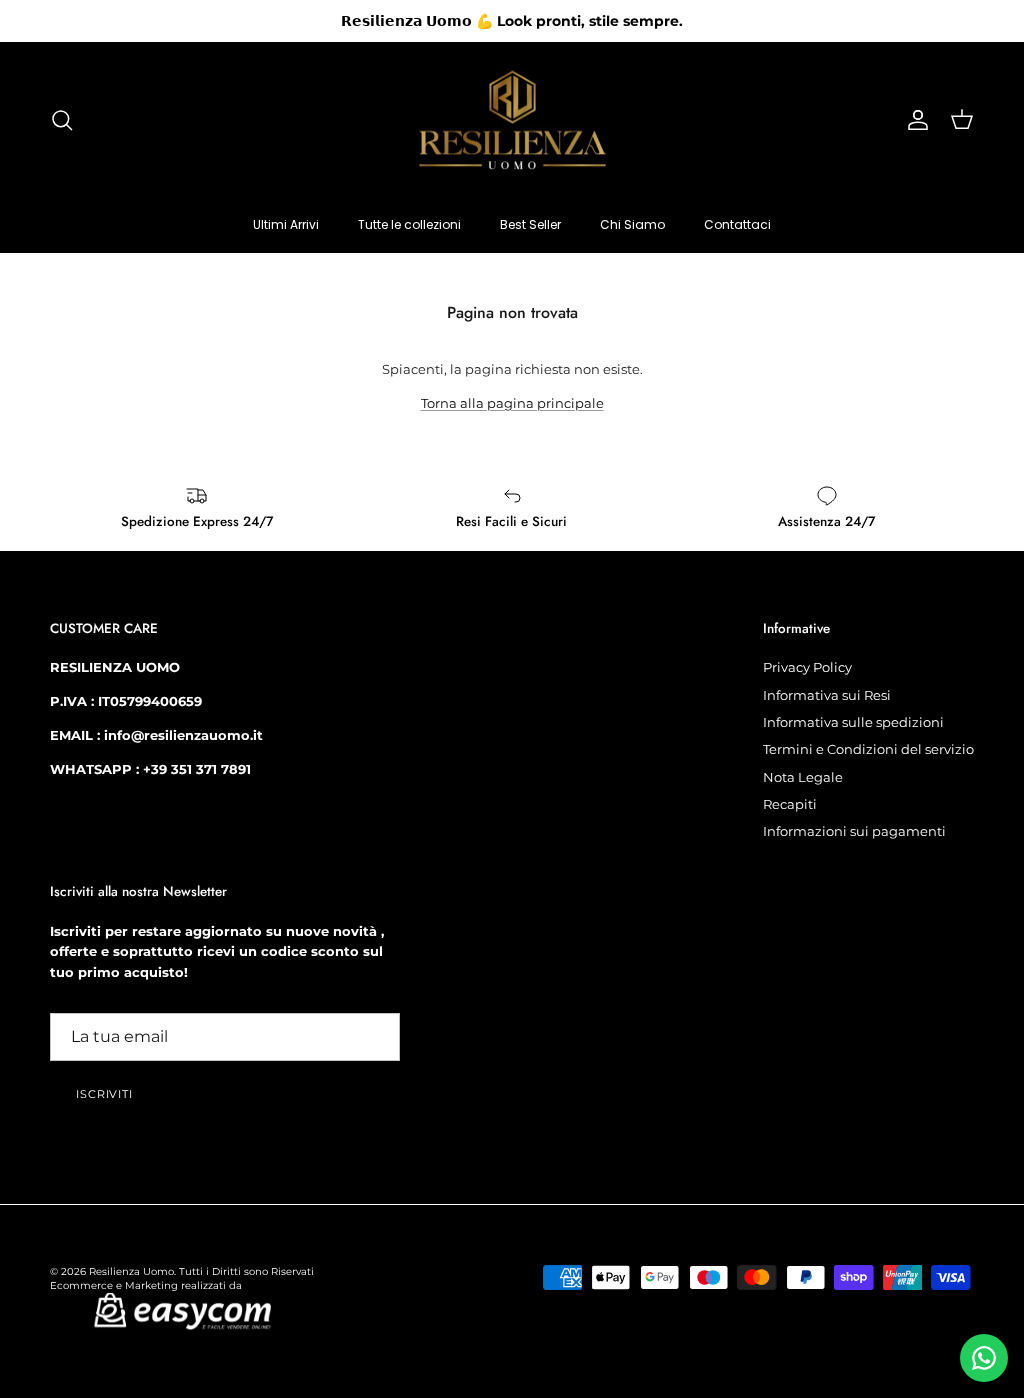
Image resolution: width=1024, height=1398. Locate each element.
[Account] (914, 120)
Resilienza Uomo (131, 1271)
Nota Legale (803, 777)
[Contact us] (984, 1358)
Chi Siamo (632, 224)
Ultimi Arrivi (286, 224)
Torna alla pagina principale (512, 403)
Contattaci (737, 224)
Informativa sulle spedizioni (853, 722)
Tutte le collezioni (409, 224)
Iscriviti (104, 1094)
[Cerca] (62, 120)
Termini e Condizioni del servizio (868, 749)
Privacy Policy (807, 667)
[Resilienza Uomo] (512, 120)
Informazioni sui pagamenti (854, 831)
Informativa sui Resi (827, 695)
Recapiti (790, 804)
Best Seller (530, 224)
